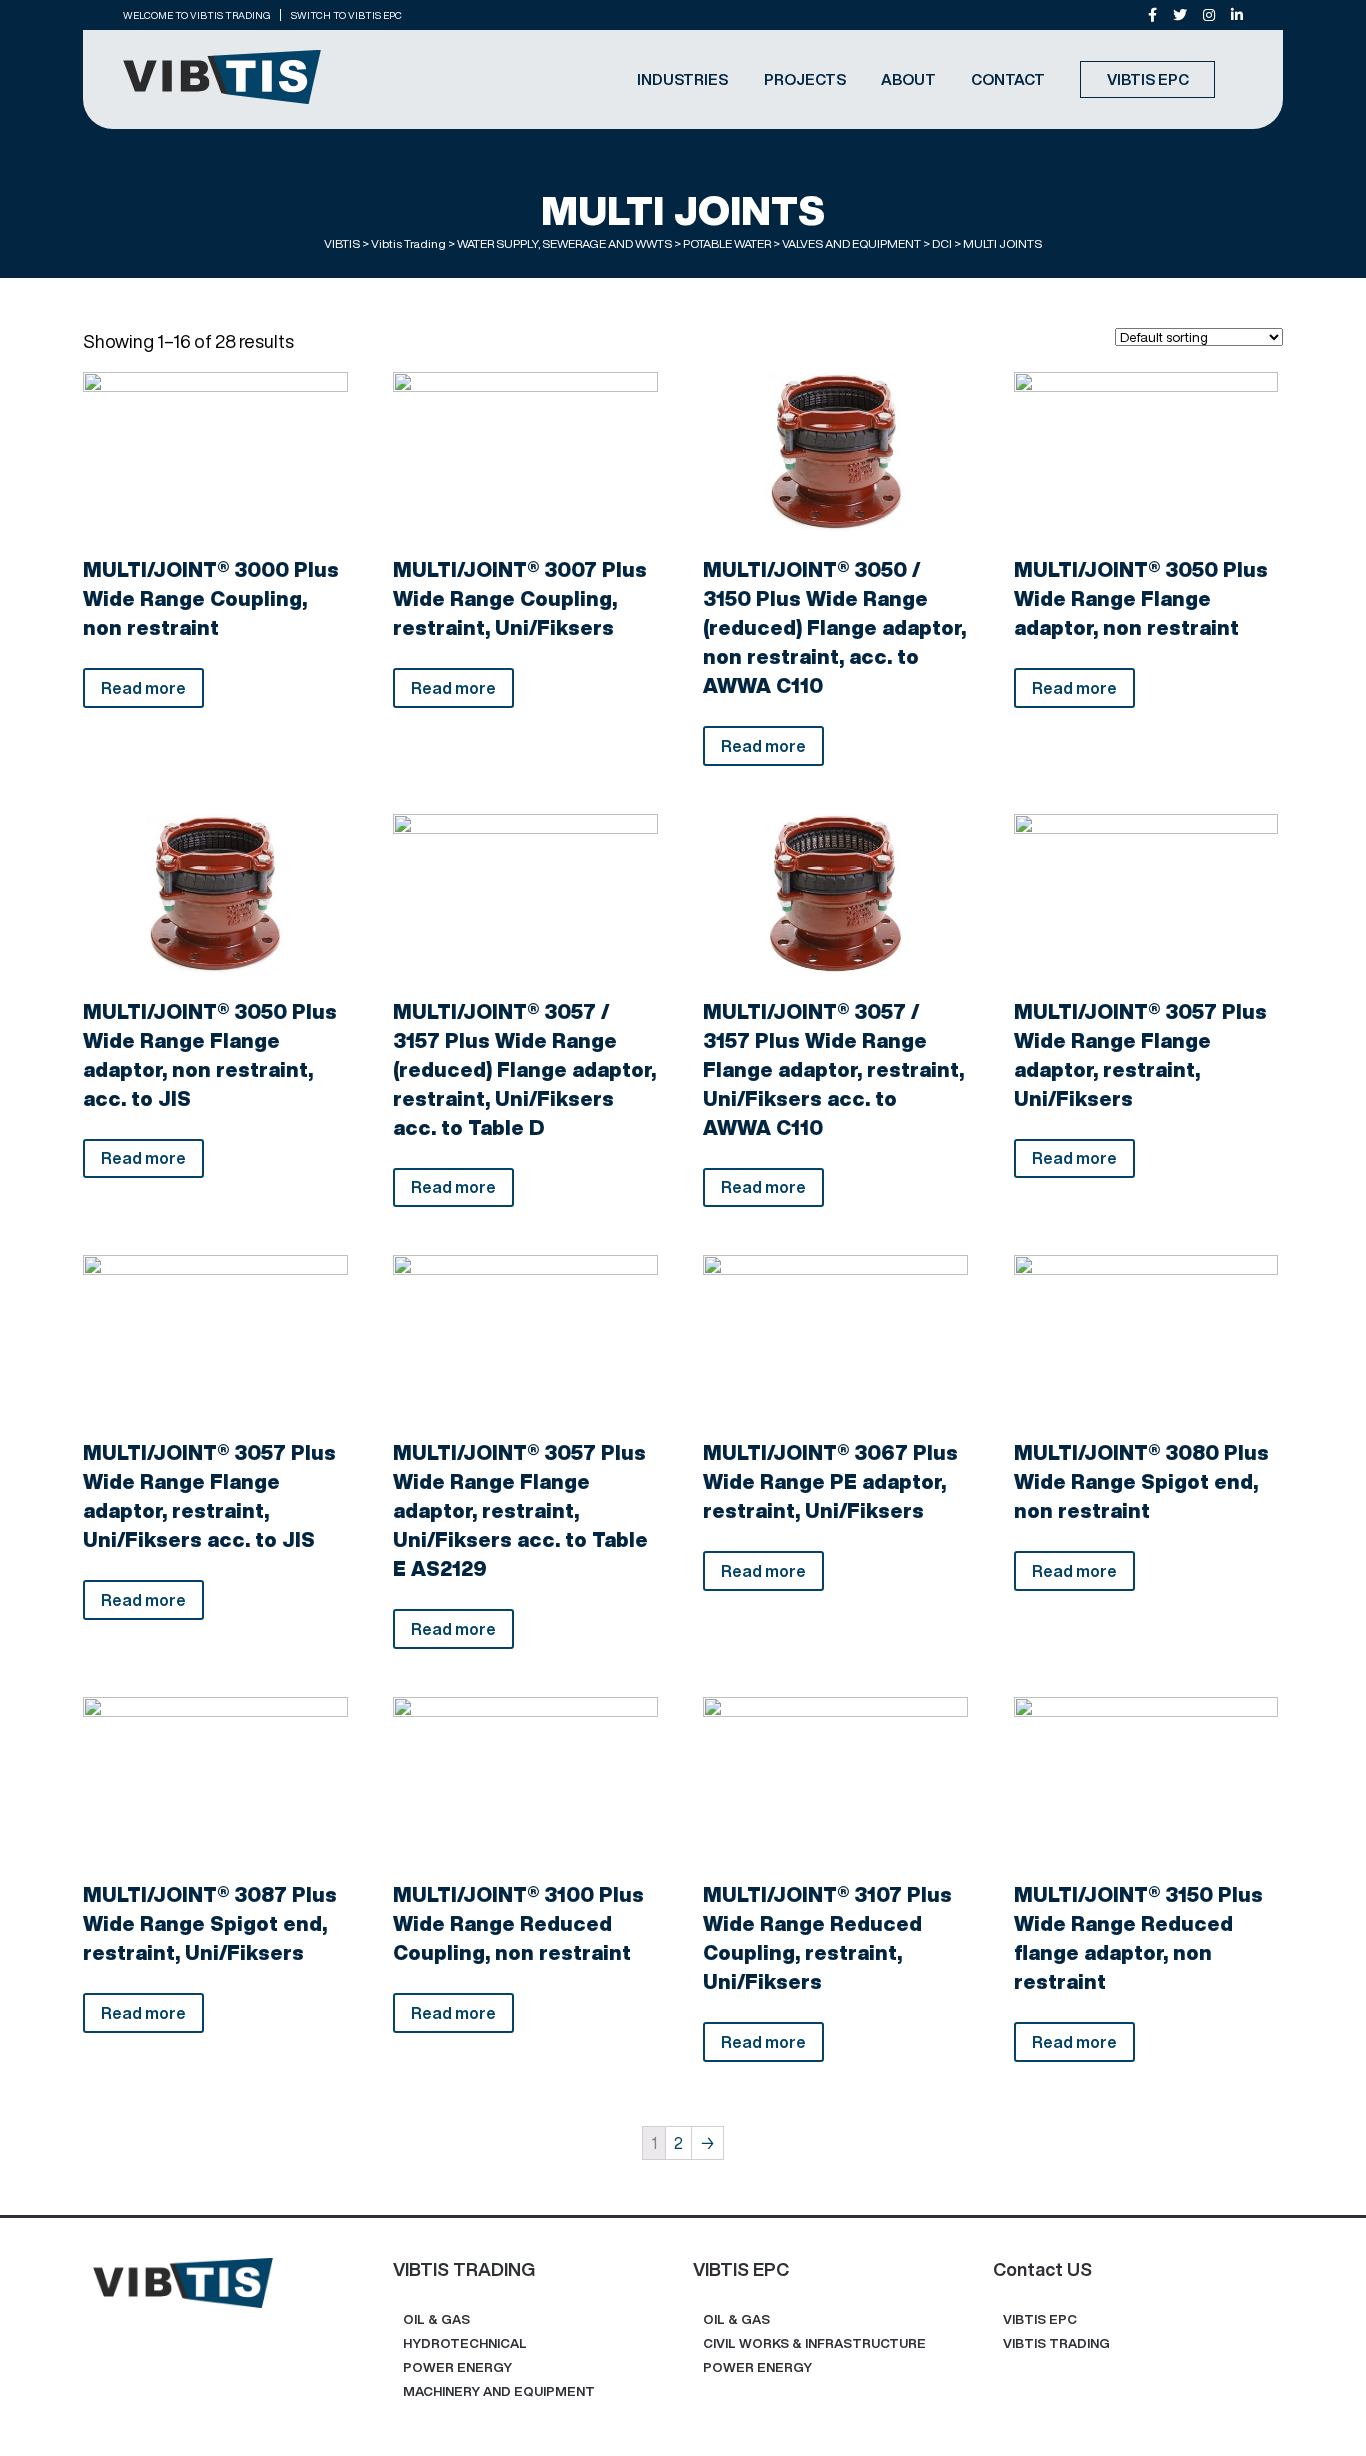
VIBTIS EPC (1148, 79)
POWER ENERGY (457, 2367)
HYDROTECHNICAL (465, 2343)
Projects (805, 79)
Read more (143, 688)
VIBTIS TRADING (1056, 2343)
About (908, 79)
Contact (1008, 79)
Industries (682, 79)
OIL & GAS (436, 2319)
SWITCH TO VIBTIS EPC (346, 15)
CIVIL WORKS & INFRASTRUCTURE (814, 2343)
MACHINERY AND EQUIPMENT (499, 2391)
